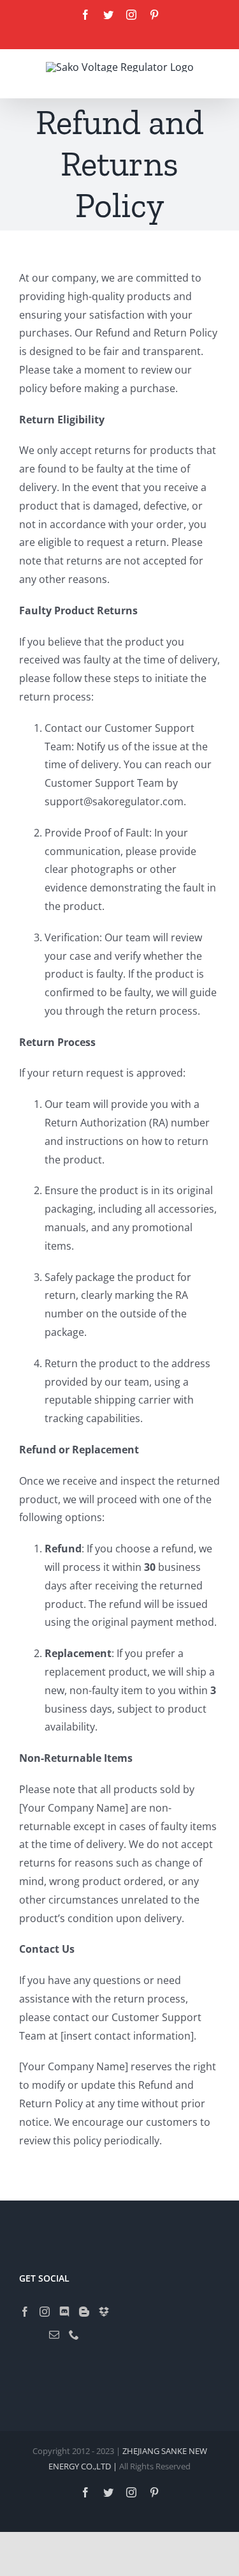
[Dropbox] (104, 2312)
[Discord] (64, 2312)
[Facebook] (25, 2312)
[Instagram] (45, 2312)
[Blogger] (84, 2312)
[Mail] (54, 2335)
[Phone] (74, 2335)
